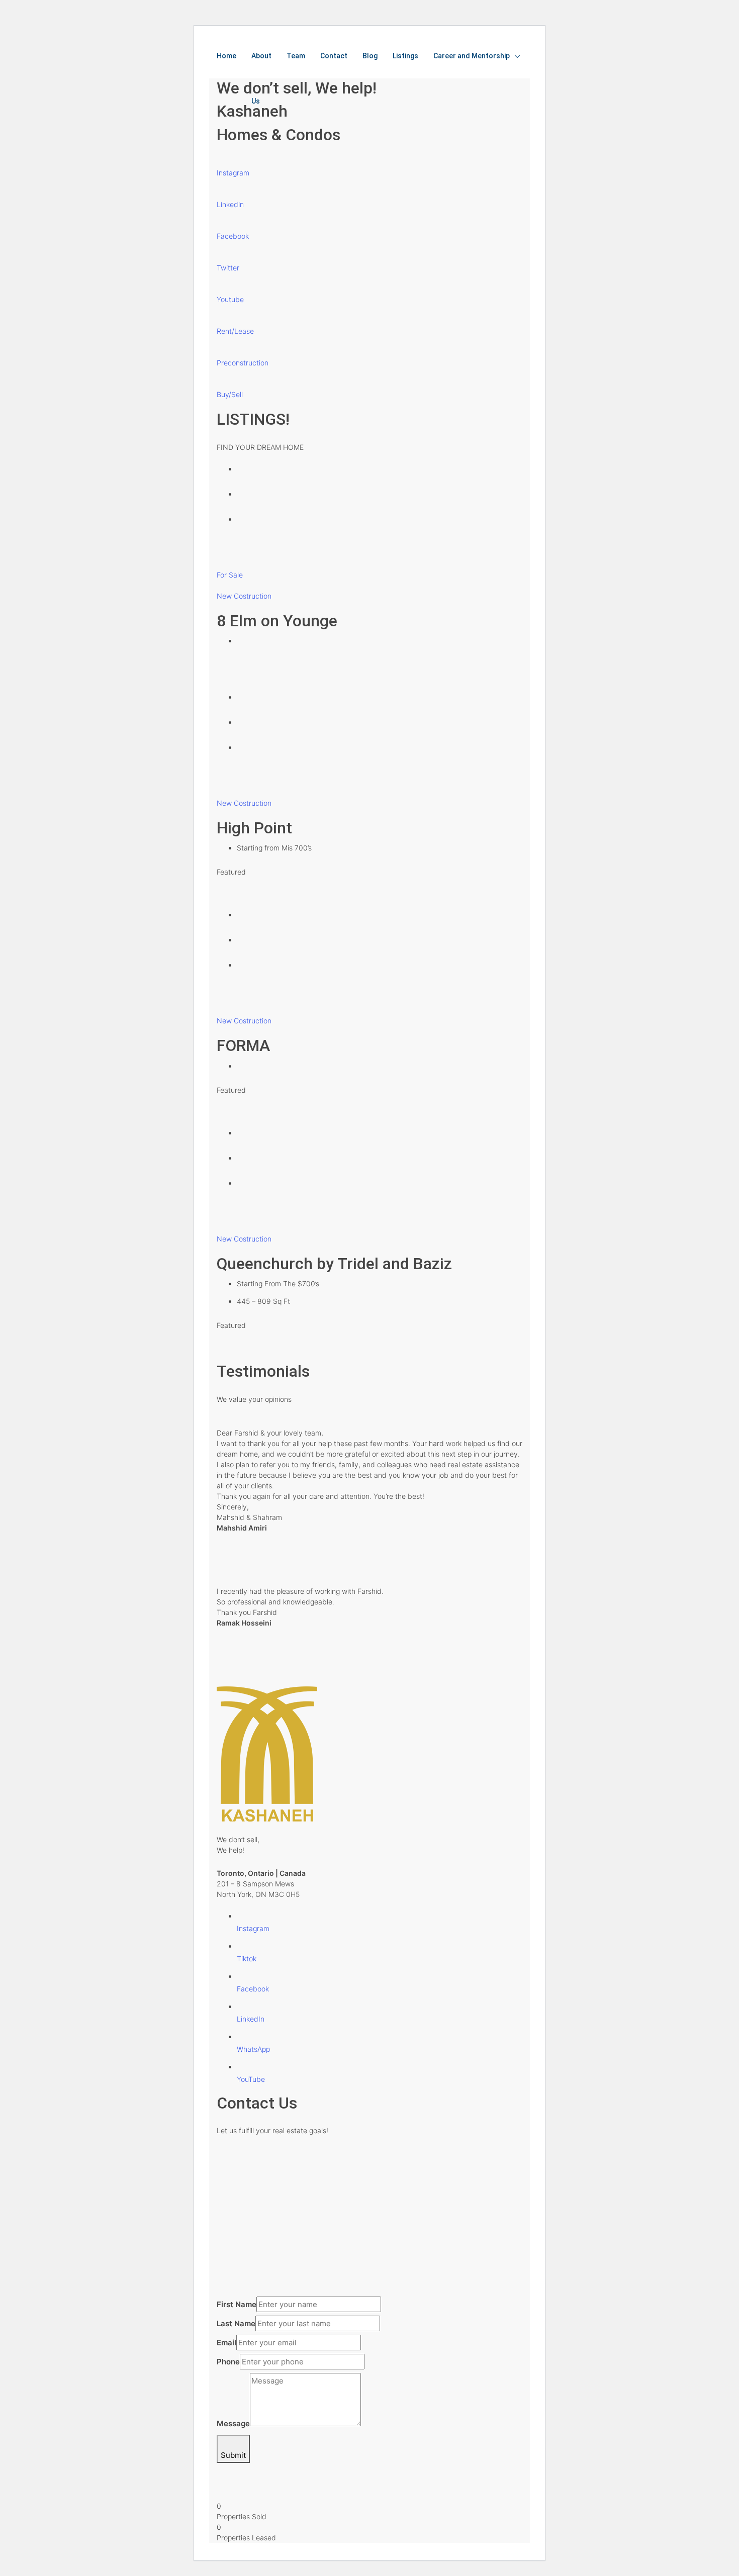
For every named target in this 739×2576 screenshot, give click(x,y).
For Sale (230, 575)
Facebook (233, 236)
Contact (334, 56)
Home (226, 56)
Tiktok (247, 1959)
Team (296, 56)
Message (233, 2423)
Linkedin (230, 204)
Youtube (230, 299)
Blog (370, 56)
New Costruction (244, 596)
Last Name (236, 2323)
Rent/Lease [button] (235, 331)
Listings (405, 56)
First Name (237, 2304)
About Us (261, 78)
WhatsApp (253, 2049)
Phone (228, 2362)
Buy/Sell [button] (230, 394)
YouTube (251, 2079)
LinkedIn (251, 2019)
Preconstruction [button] (243, 363)
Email (226, 2343)
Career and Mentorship (472, 56)
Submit (233, 2455)
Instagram (233, 173)
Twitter (228, 268)
